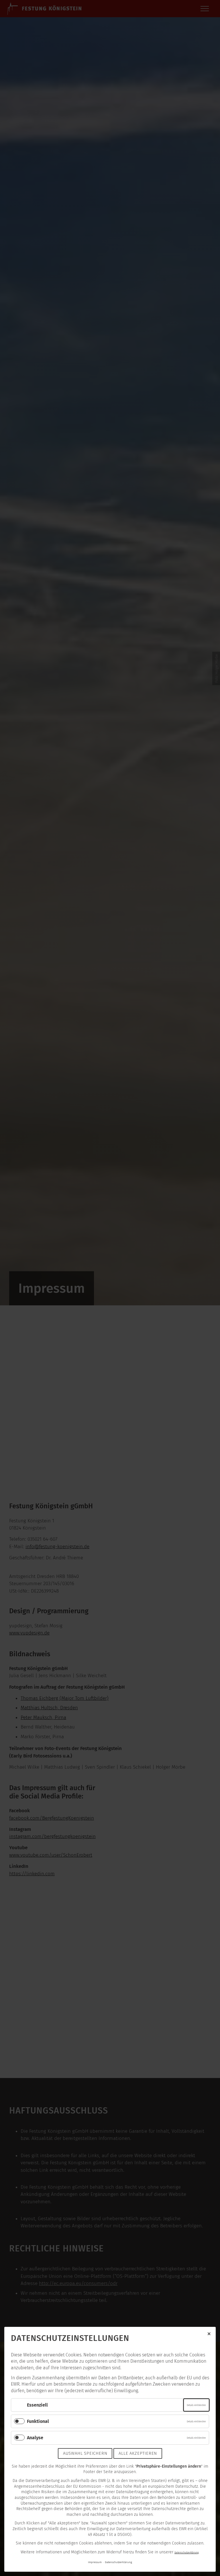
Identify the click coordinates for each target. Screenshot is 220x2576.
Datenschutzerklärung (186, 2552)
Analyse (35, 2438)
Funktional (38, 2421)
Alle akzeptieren (138, 2453)
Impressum (95, 2562)
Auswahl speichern (85, 2453)
